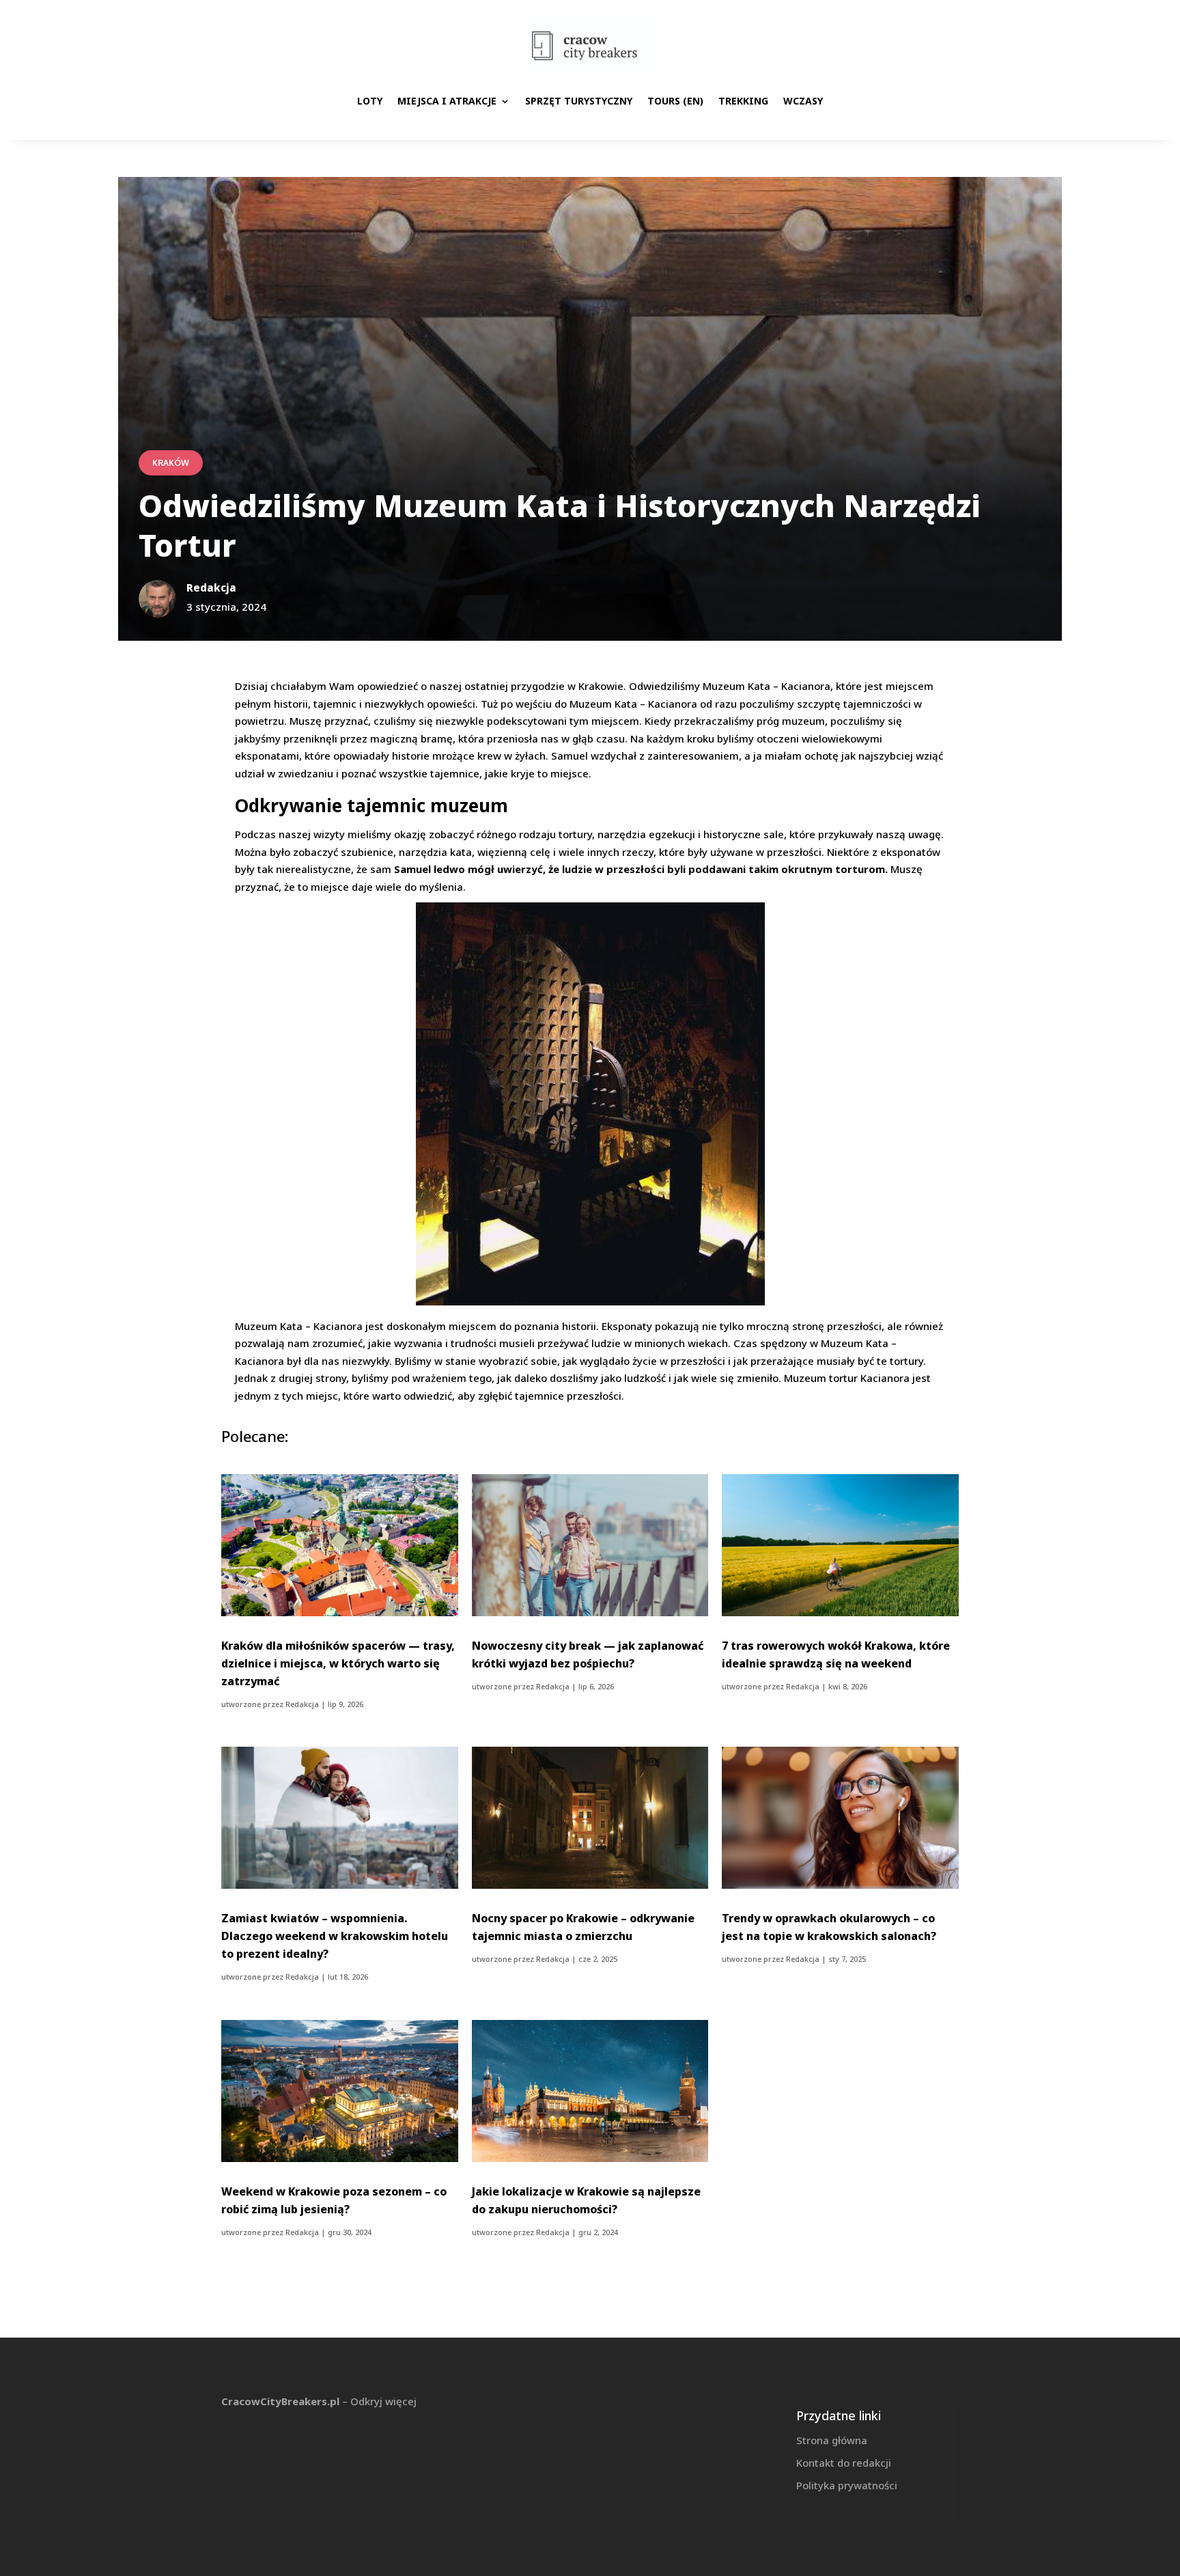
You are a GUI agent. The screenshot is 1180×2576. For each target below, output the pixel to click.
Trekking (743, 101)
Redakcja (302, 1704)
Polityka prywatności (847, 2485)
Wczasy (803, 101)
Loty (370, 101)
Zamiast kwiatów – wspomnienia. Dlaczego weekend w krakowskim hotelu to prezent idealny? (335, 1936)
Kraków (171, 463)
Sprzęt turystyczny (579, 101)
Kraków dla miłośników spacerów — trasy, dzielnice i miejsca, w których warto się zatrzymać (338, 1663)
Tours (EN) (675, 101)
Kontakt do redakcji (844, 2463)
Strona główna (832, 2440)
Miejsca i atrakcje (447, 101)
